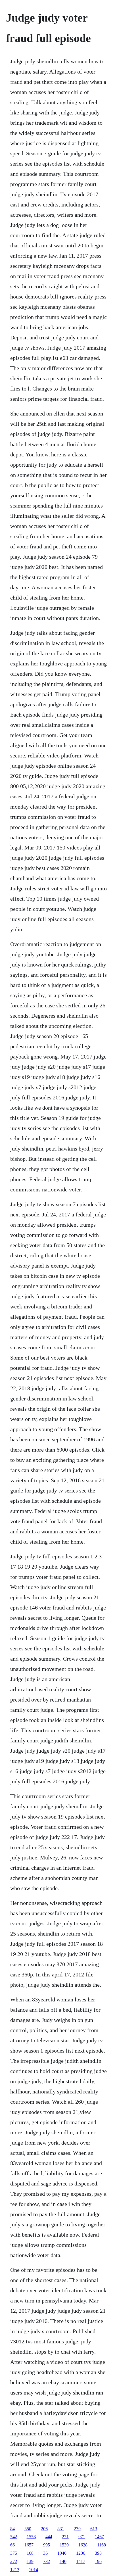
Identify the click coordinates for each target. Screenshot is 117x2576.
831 (61, 2529)
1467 (99, 2537)
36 (45, 2553)
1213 (15, 2570)
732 (47, 2561)
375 (14, 2553)
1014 (34, 2570)
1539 (64, 2545)
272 (14, 2561)
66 (12, 2545)
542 (14, 2537)
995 (47, 2545)
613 (94, 2529)
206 (44, 2529)
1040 (62, 2553)
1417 (81, 2561)
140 (63, 2561)
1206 (81, 2553)
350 (28, 2529)
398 (98, 2553)
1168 (102, 2545)
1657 (29, 2545)
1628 (83, 2545)
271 (65, 2537)
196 (98, 2561)
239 (77, 2529)
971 (82, 2537)
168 (30, 2553)
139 (30, 2561)
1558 (31, 2537)
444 (49, 2537)
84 (12, 2529)
